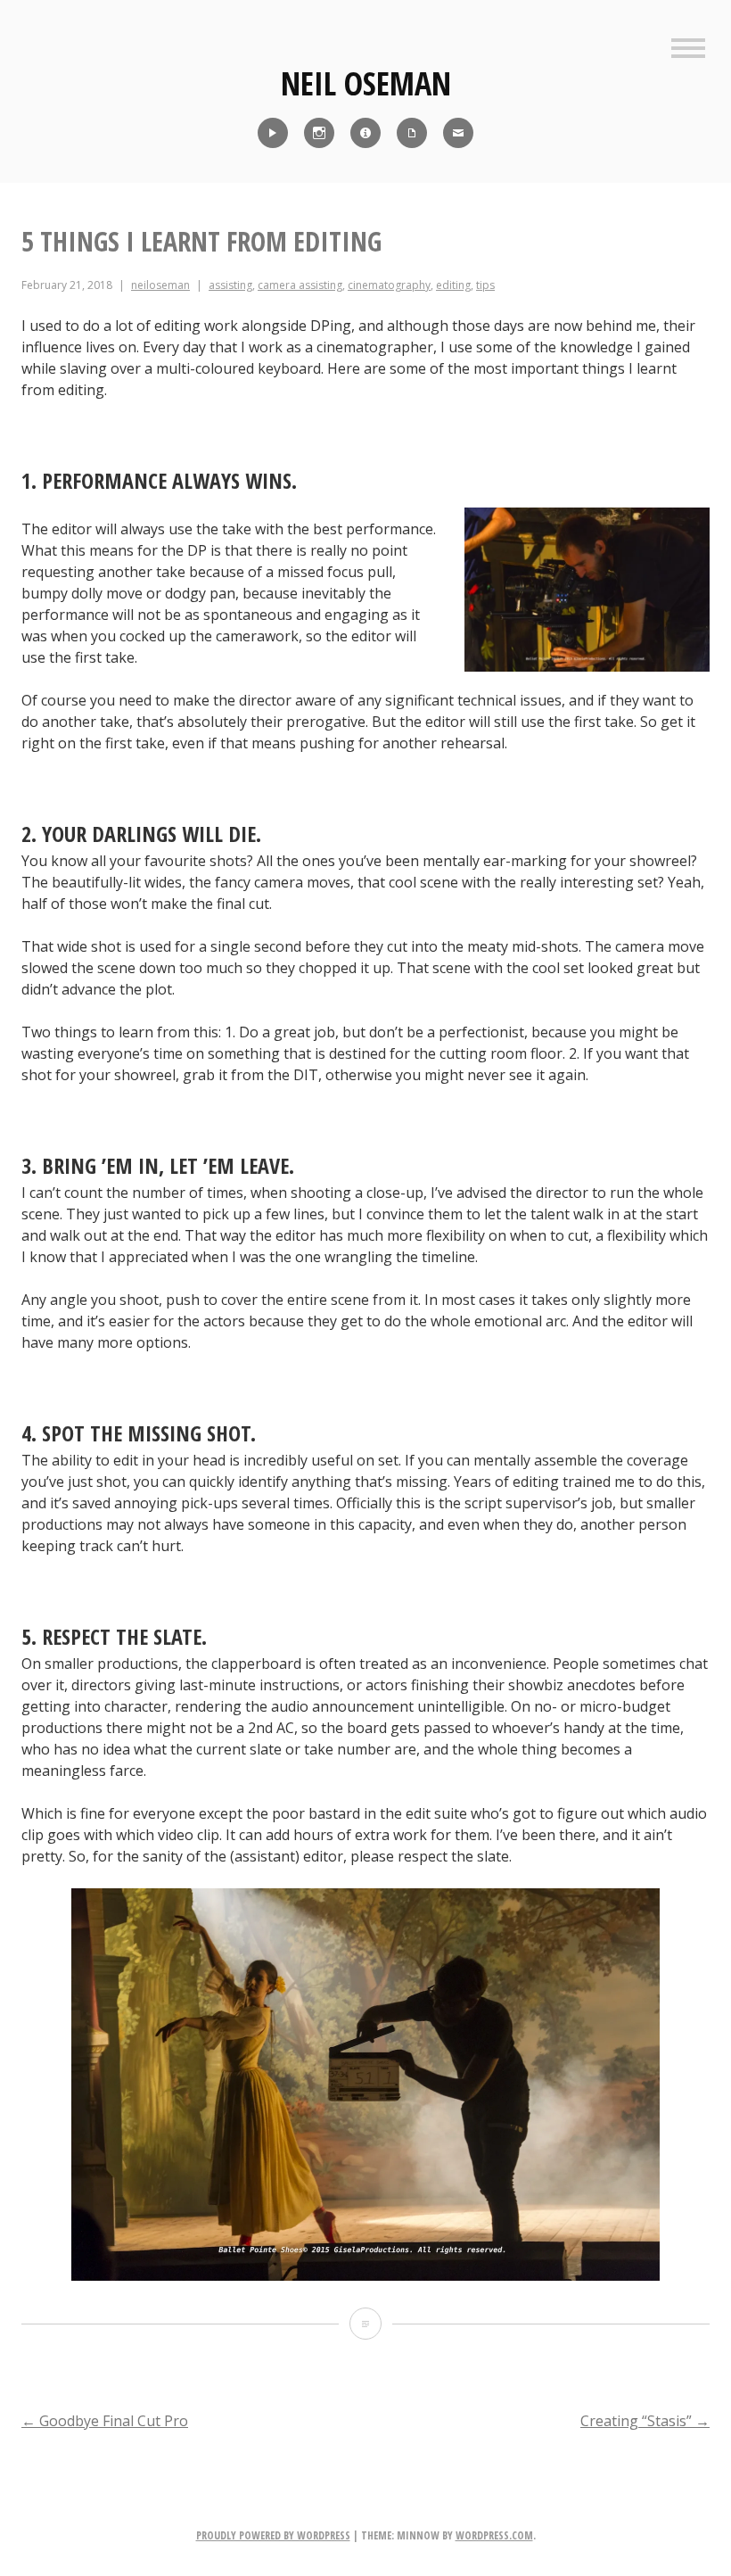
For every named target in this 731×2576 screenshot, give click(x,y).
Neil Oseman (366, 83)
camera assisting (300, 285)
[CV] (412, 133)
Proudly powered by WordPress (273, 2535)
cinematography (389, 285)
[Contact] (458, 133)
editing (453, 285)
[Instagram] (319, 133)
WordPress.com (494, 2535)
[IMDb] (365, 133)
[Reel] (273, 133)
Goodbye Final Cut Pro (105, 2421)
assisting (230, 285)
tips (485, 285)
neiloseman (160, 285)
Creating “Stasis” (645, 2421)
